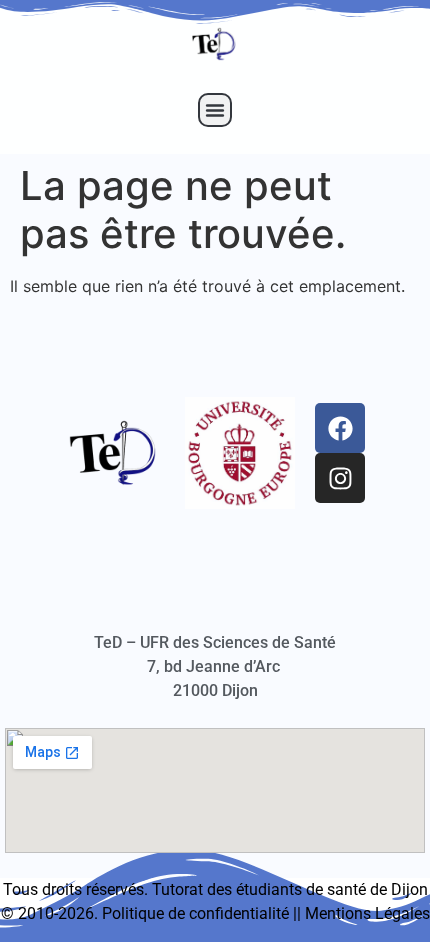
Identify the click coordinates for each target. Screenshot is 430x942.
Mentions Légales (367, 913)
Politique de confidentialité (195, 913)
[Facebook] (340, 428)
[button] (215, 110)
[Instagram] (340, 478)
